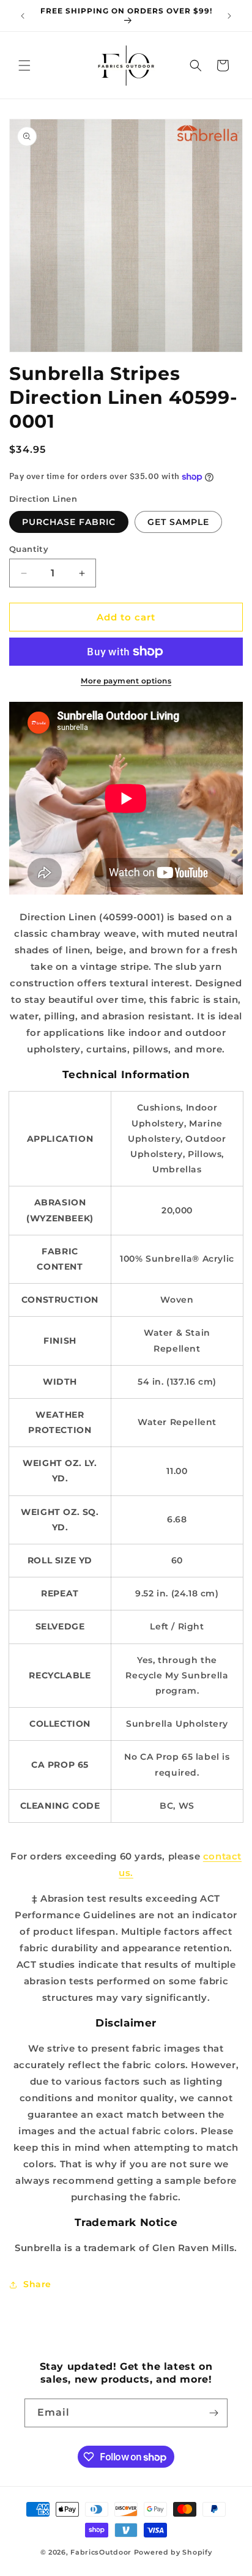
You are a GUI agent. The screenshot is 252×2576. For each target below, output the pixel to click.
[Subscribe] (213, 2413)
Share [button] (37, 2284)
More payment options (126, 681)
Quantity (29, 549)
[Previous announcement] (23, 16)
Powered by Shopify (173, 2552)
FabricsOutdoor (101, 2552)
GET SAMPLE (178, 522)
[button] (24, 65)
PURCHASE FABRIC (69, 522)
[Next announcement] (229, 16)
